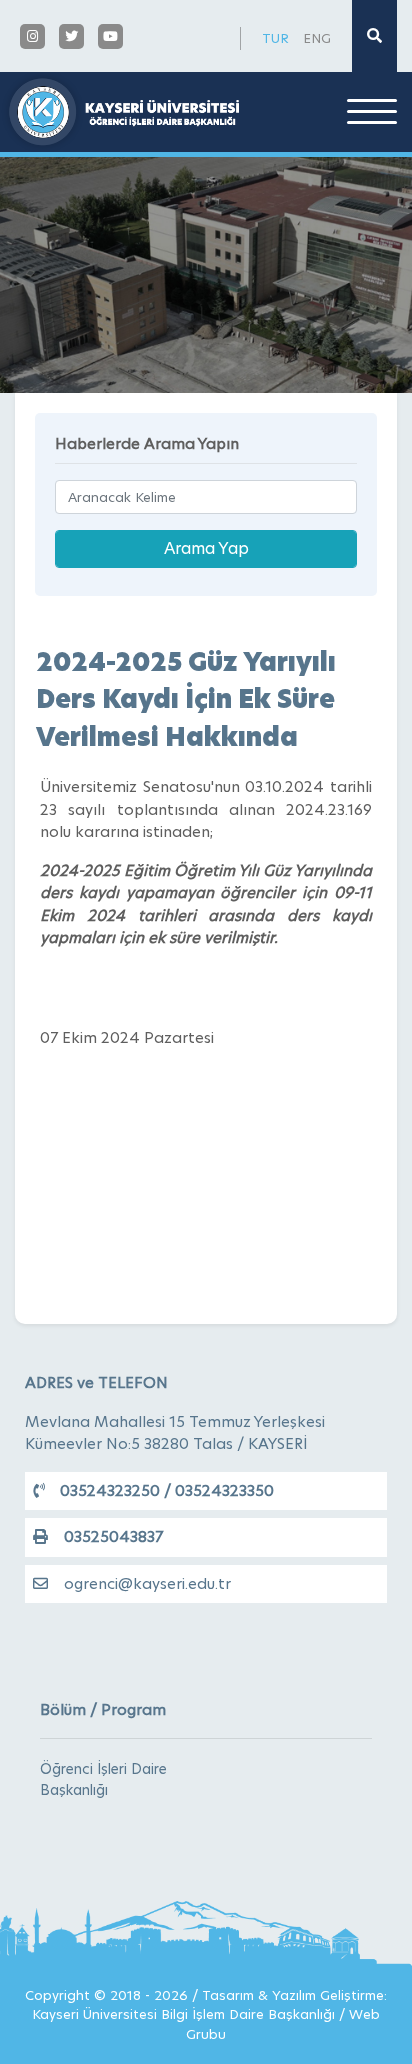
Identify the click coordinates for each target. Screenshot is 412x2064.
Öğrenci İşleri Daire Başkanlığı (103, 1779)
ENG (317, 38)
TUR (275, 38)
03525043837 (113, 1536)
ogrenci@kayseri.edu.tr (147, 1583)
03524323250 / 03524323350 (167, 1490)
